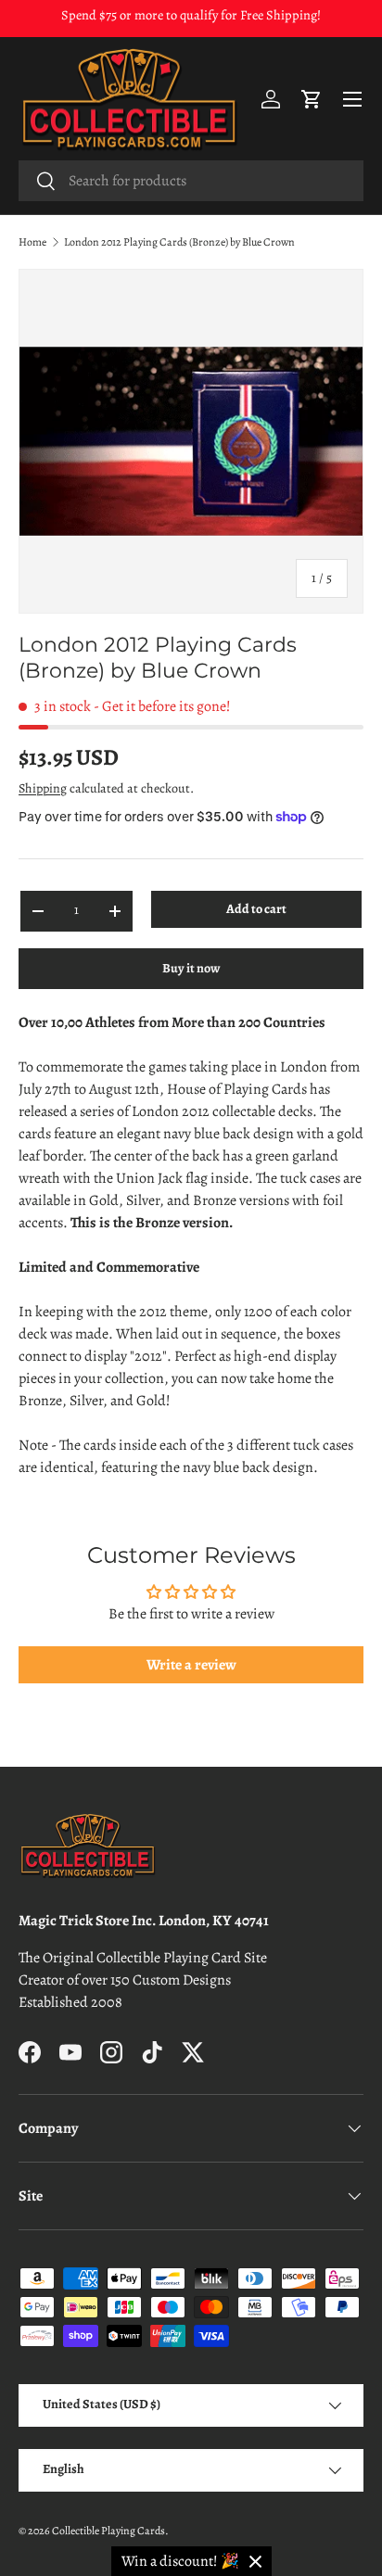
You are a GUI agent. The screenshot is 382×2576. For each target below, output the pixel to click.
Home (32, 242)
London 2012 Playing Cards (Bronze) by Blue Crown (179, 242)
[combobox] (191, 181)
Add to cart (256, 909)
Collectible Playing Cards (108, 2531)
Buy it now (191, 968)
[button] (312, 99)
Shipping (43, 788)
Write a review (191, 1665)
